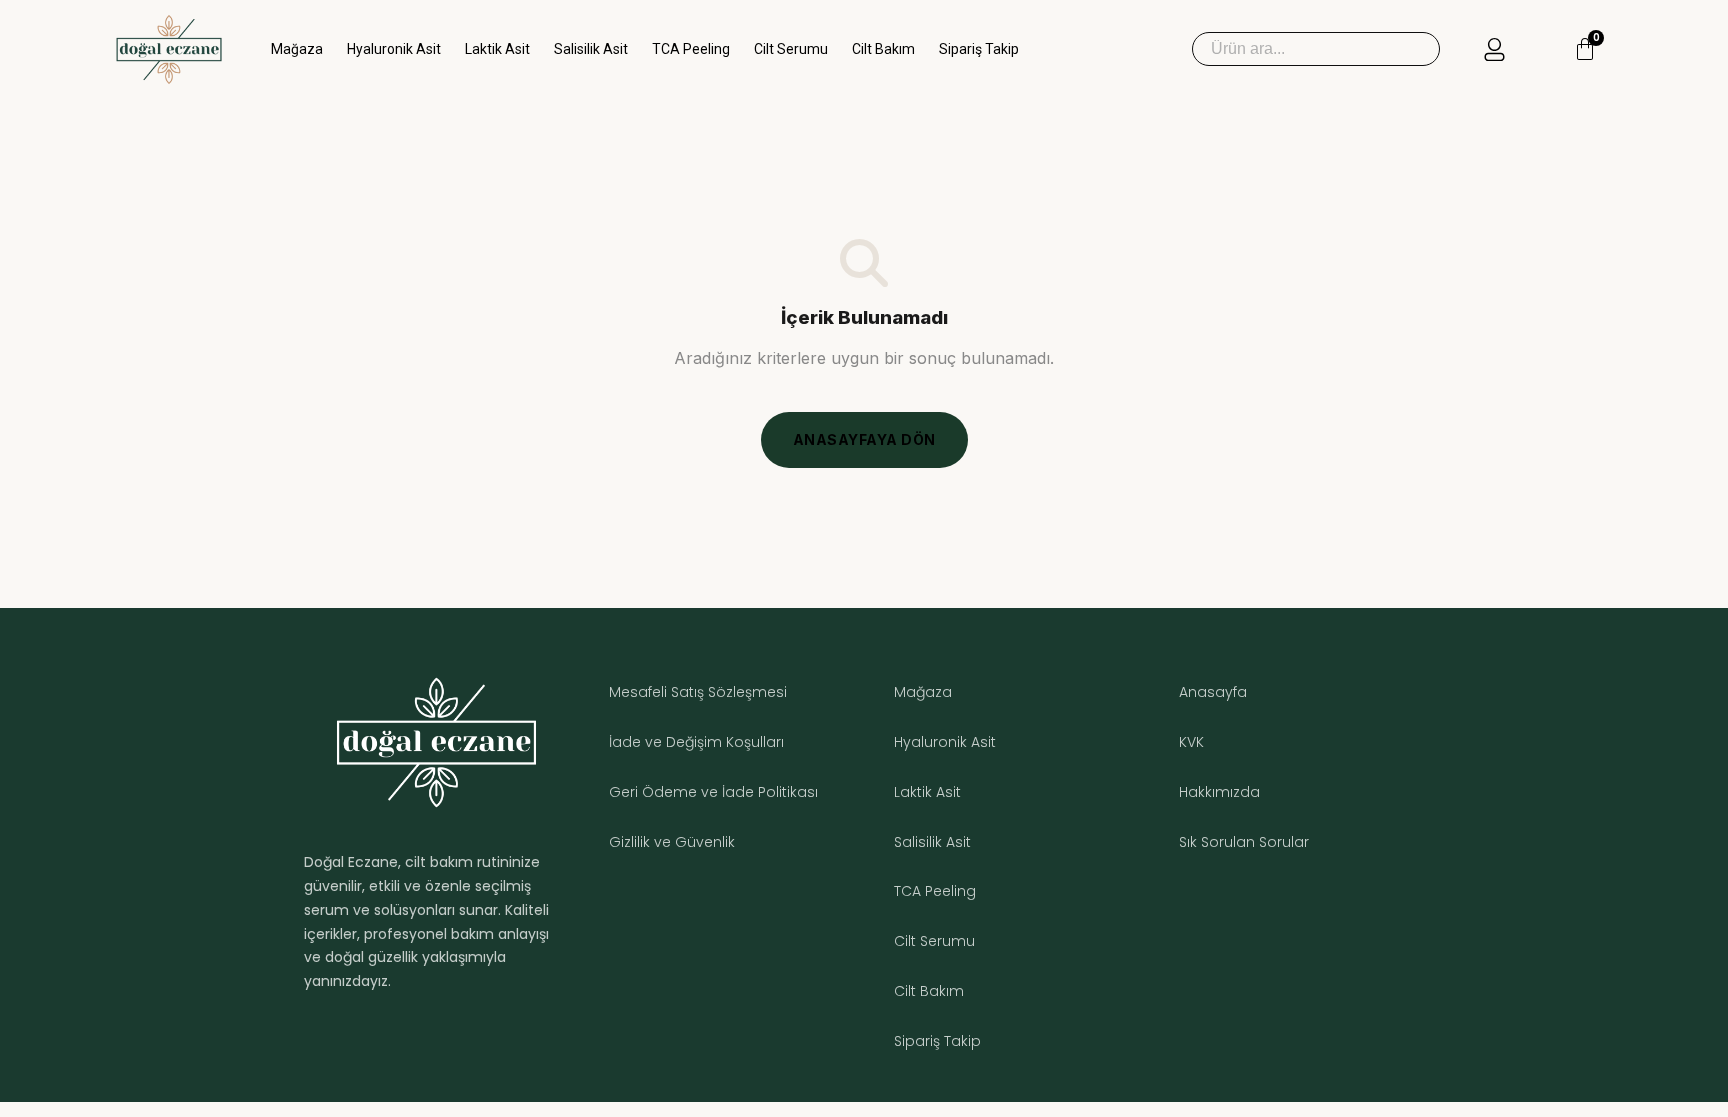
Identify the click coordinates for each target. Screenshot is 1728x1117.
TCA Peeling (691, 49)
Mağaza (297, 49)
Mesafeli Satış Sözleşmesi (698, 692)
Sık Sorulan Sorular (1244, 842)
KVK (1191, 742)
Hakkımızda (1219, 792)
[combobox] (1316, 49)
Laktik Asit (497, 49)
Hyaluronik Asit (394, 49)
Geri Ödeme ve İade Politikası (713, 792)
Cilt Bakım (883, 49)
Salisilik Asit (591, 49)
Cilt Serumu (791, 49)
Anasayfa (1213, 692)
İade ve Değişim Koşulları (696, 742)
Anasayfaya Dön (864, 439)
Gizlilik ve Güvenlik (672, 842)
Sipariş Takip (979, 49)
